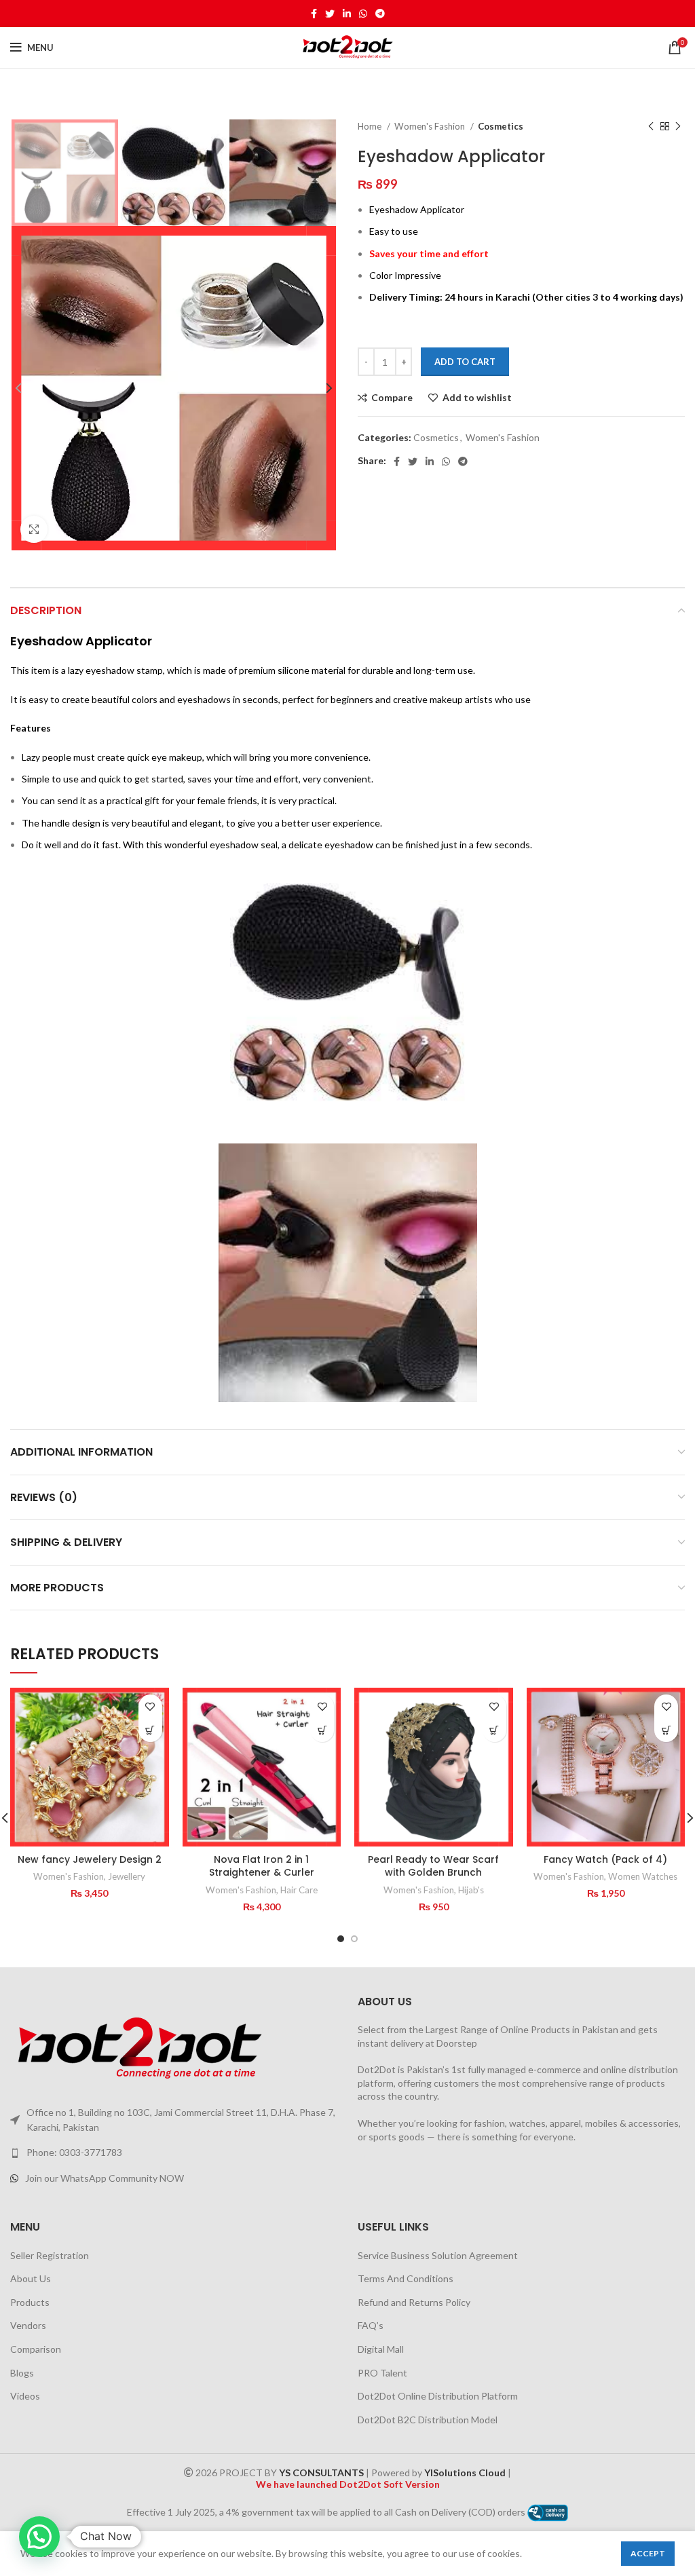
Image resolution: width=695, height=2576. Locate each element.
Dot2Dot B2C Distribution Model (428, 2420)
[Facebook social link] (314, 14)
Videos (25, 2396)
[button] (150, 1730)
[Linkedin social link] (347, 14)
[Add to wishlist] (150, 1706)
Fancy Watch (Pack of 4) (605, 1859)
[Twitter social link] (330, 14)
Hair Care (299, 1890)
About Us (31, 2278)
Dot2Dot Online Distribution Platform (438, 2396)
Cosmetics (501, 126)
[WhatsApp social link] (363, 14)
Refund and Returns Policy (414, 2302)
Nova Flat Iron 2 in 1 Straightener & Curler (262, 1866)
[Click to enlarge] (34, 529)
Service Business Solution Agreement (438, 2255)
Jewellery (127, 1876)
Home (371, 126)
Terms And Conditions (406, 2278)
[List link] (174, 2153)
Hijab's (471, 1890)
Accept (648, 2553)
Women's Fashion (431, 126)
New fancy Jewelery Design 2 (90, 1859)
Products (30, 2302)
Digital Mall (381, 2349)
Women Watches (643, 1876)
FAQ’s (371, 2325)
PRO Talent (382, 2373)
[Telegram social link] (380, 14)
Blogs (22, 2373)
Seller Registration (50, 2255)
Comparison (36, 2349)
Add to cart (465, 362)
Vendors (28, 2325)
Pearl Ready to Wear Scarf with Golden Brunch (433, 1866)
